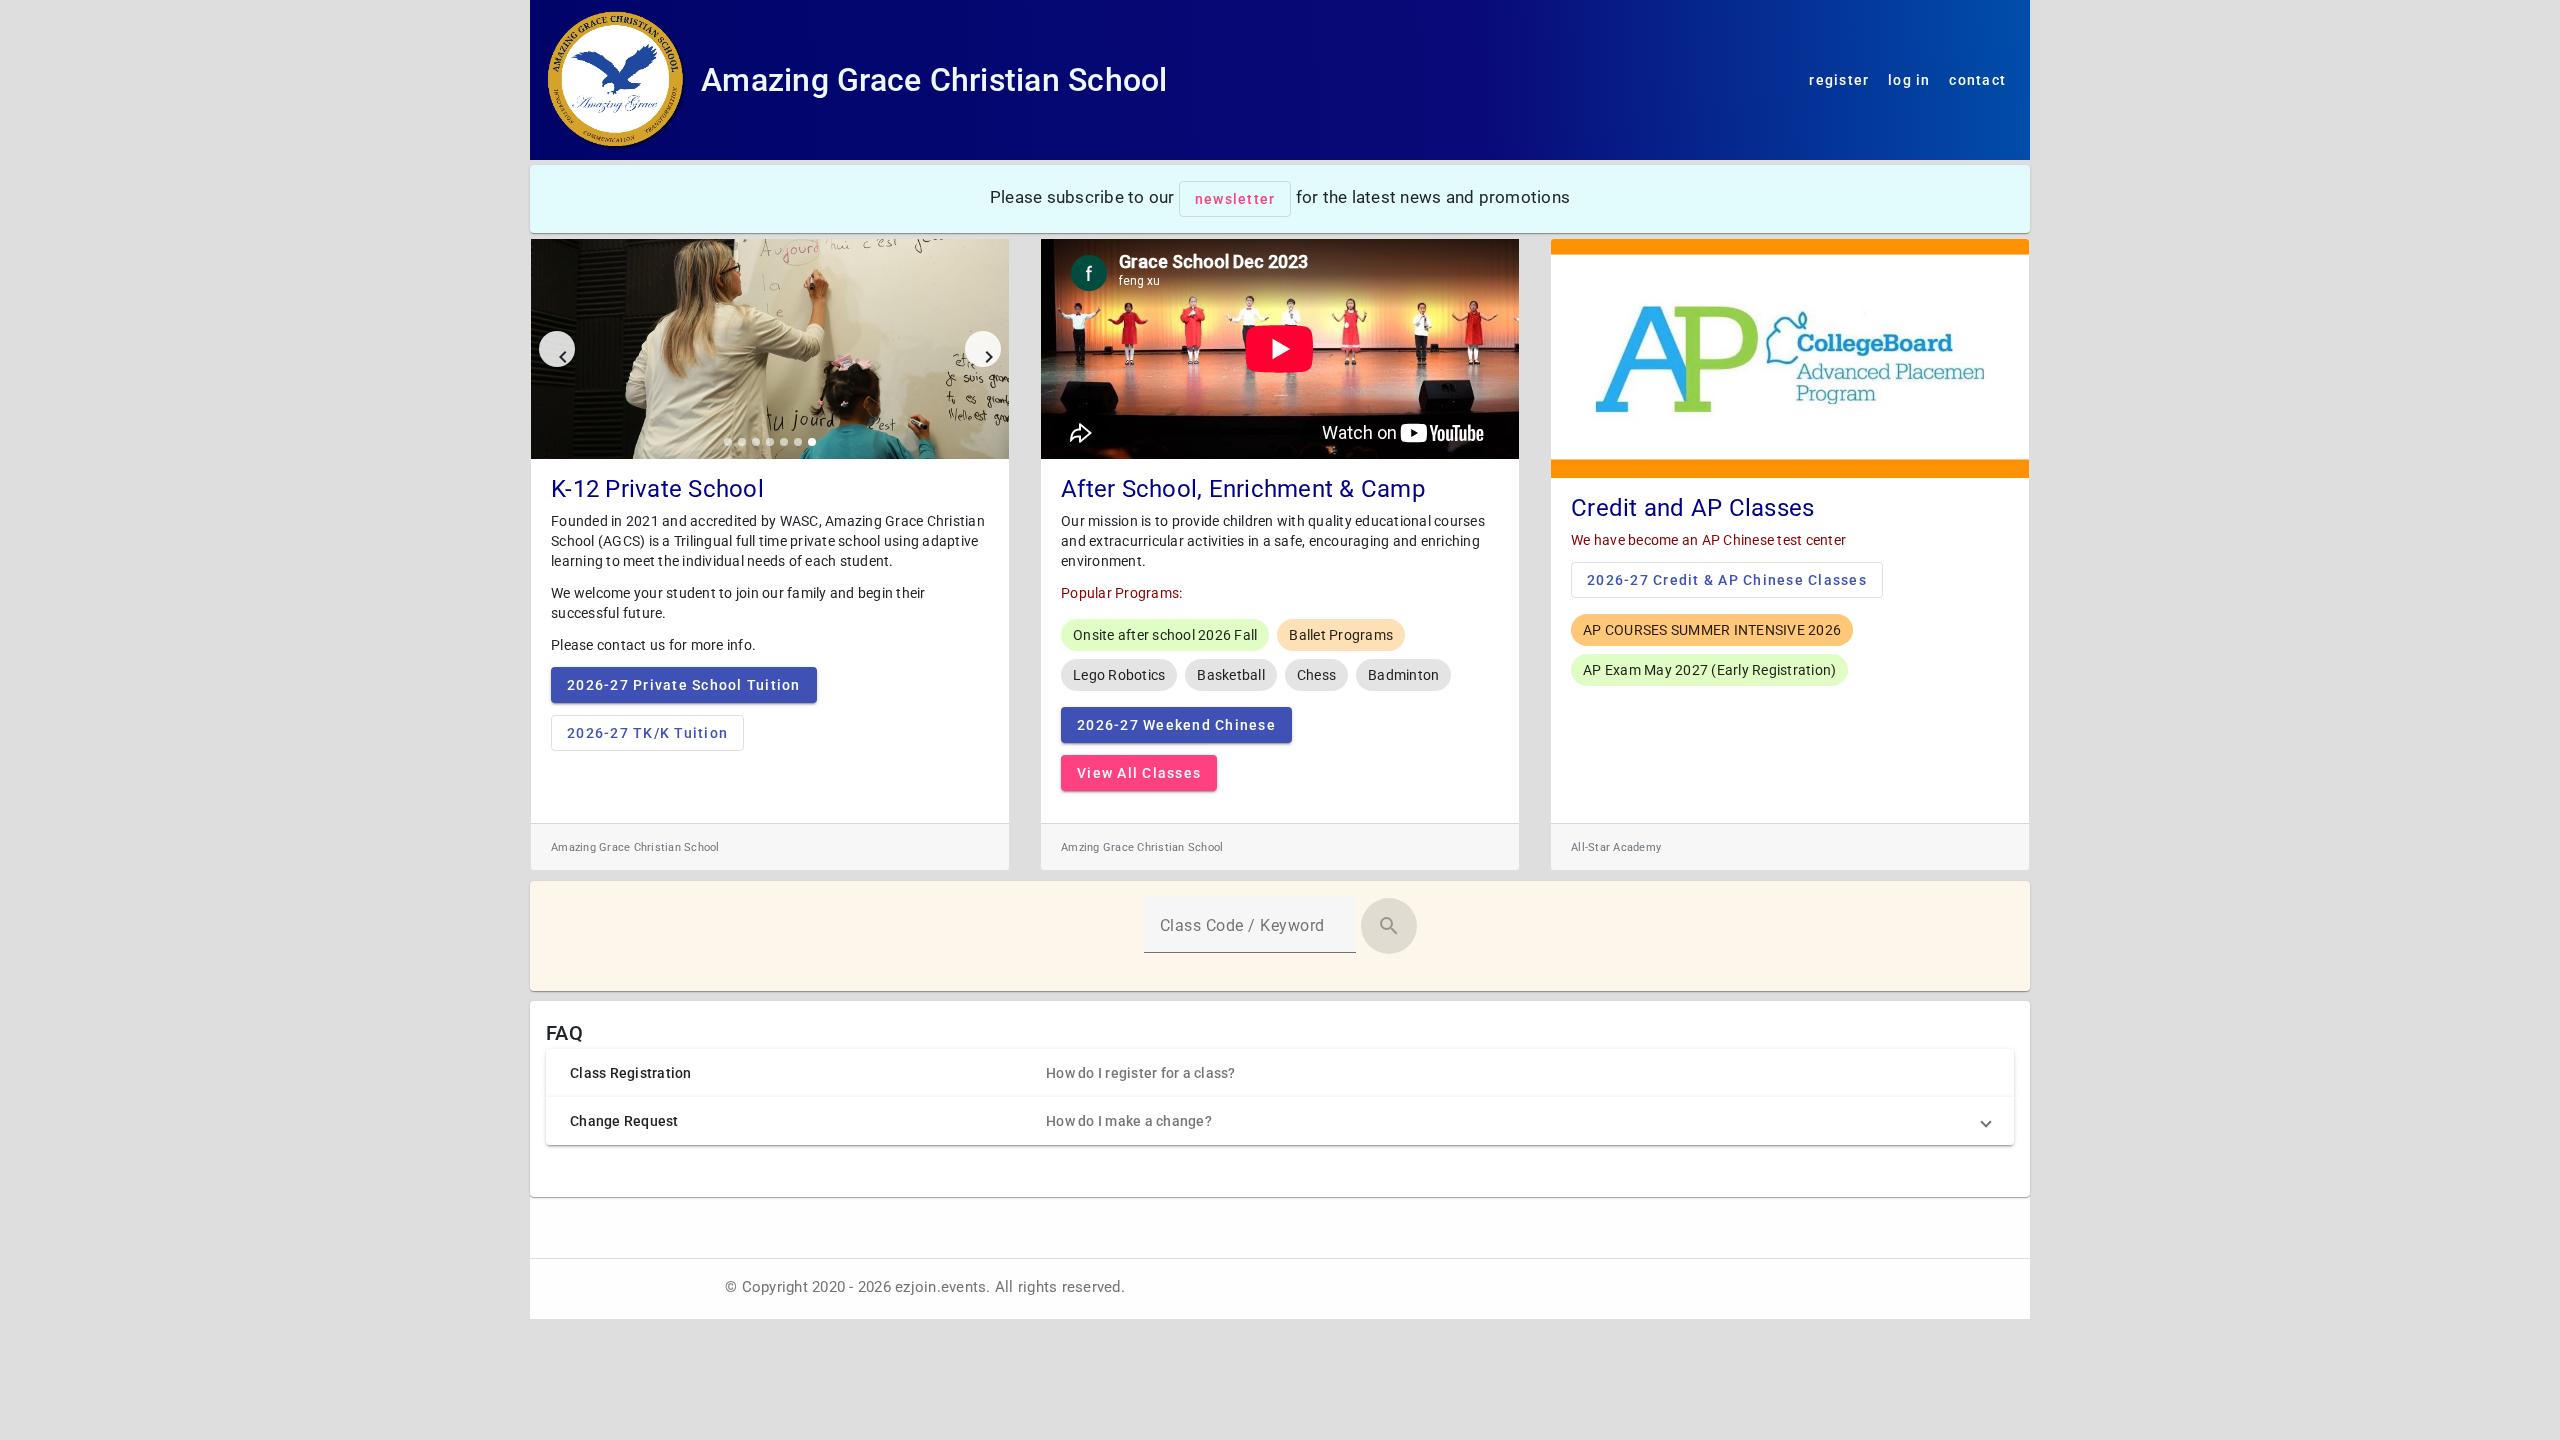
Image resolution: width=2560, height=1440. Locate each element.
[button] (1280, 1073)
